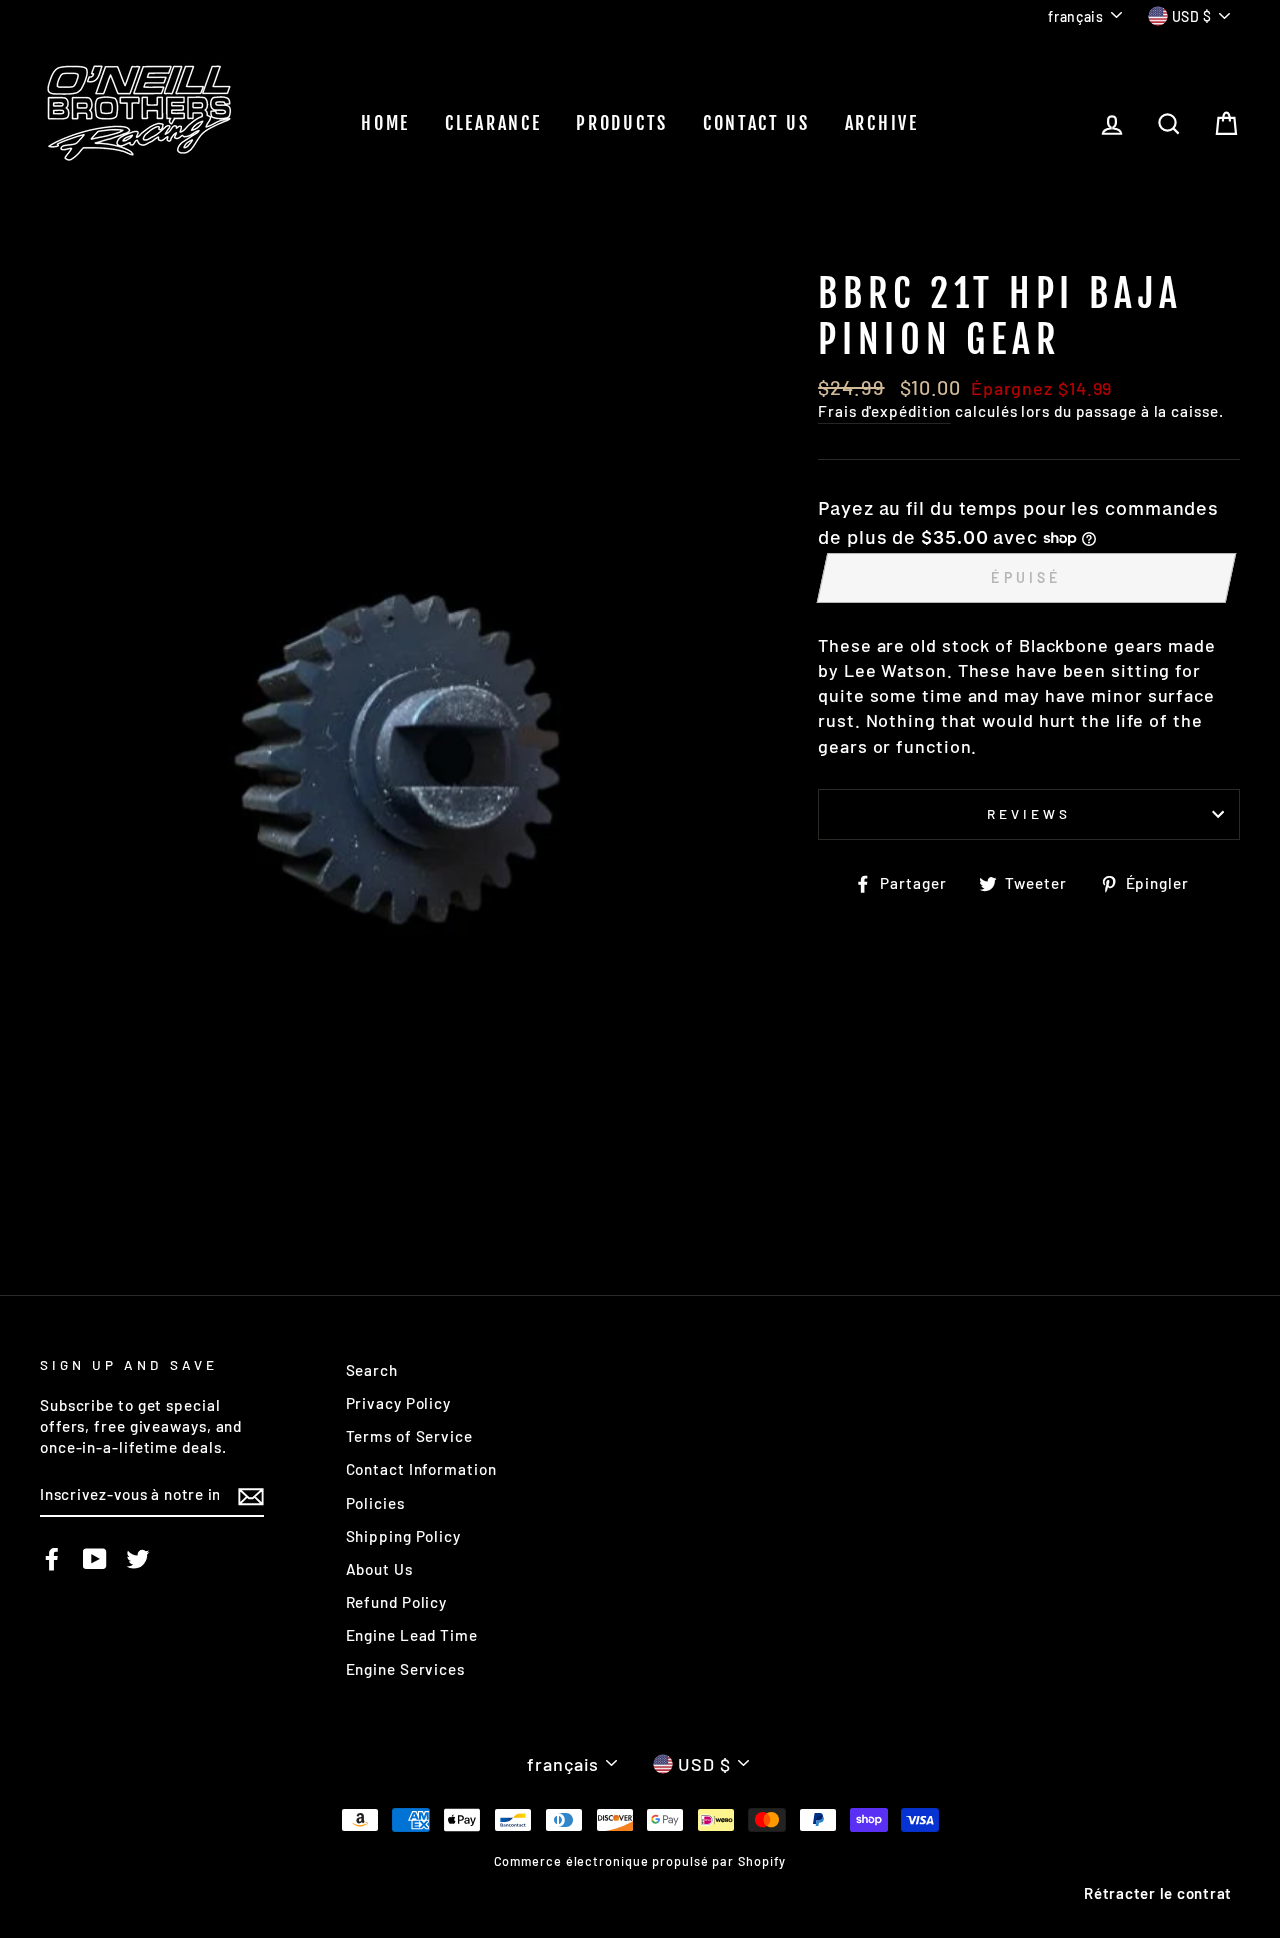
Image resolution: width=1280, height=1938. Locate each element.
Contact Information (421, 1469)
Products (622, 123)
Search (372, 1370)
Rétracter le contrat (1158, 1893)
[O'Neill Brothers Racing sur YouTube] (95, 1559)
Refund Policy (397, 1602)
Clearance (493, 123)
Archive (882, 123)
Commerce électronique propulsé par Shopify (640, 1861)
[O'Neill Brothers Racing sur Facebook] (52, 1559)
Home (385, 123)
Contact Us (756, 123)
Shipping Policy (404, 1536)
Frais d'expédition (884, 411)
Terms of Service (409, 1436)
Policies (375, 1503)
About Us (379, 1569)
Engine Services (406, 1669)
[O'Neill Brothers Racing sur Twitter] (138, 1559)
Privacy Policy (399, 1403)
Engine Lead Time (412, 1635)
